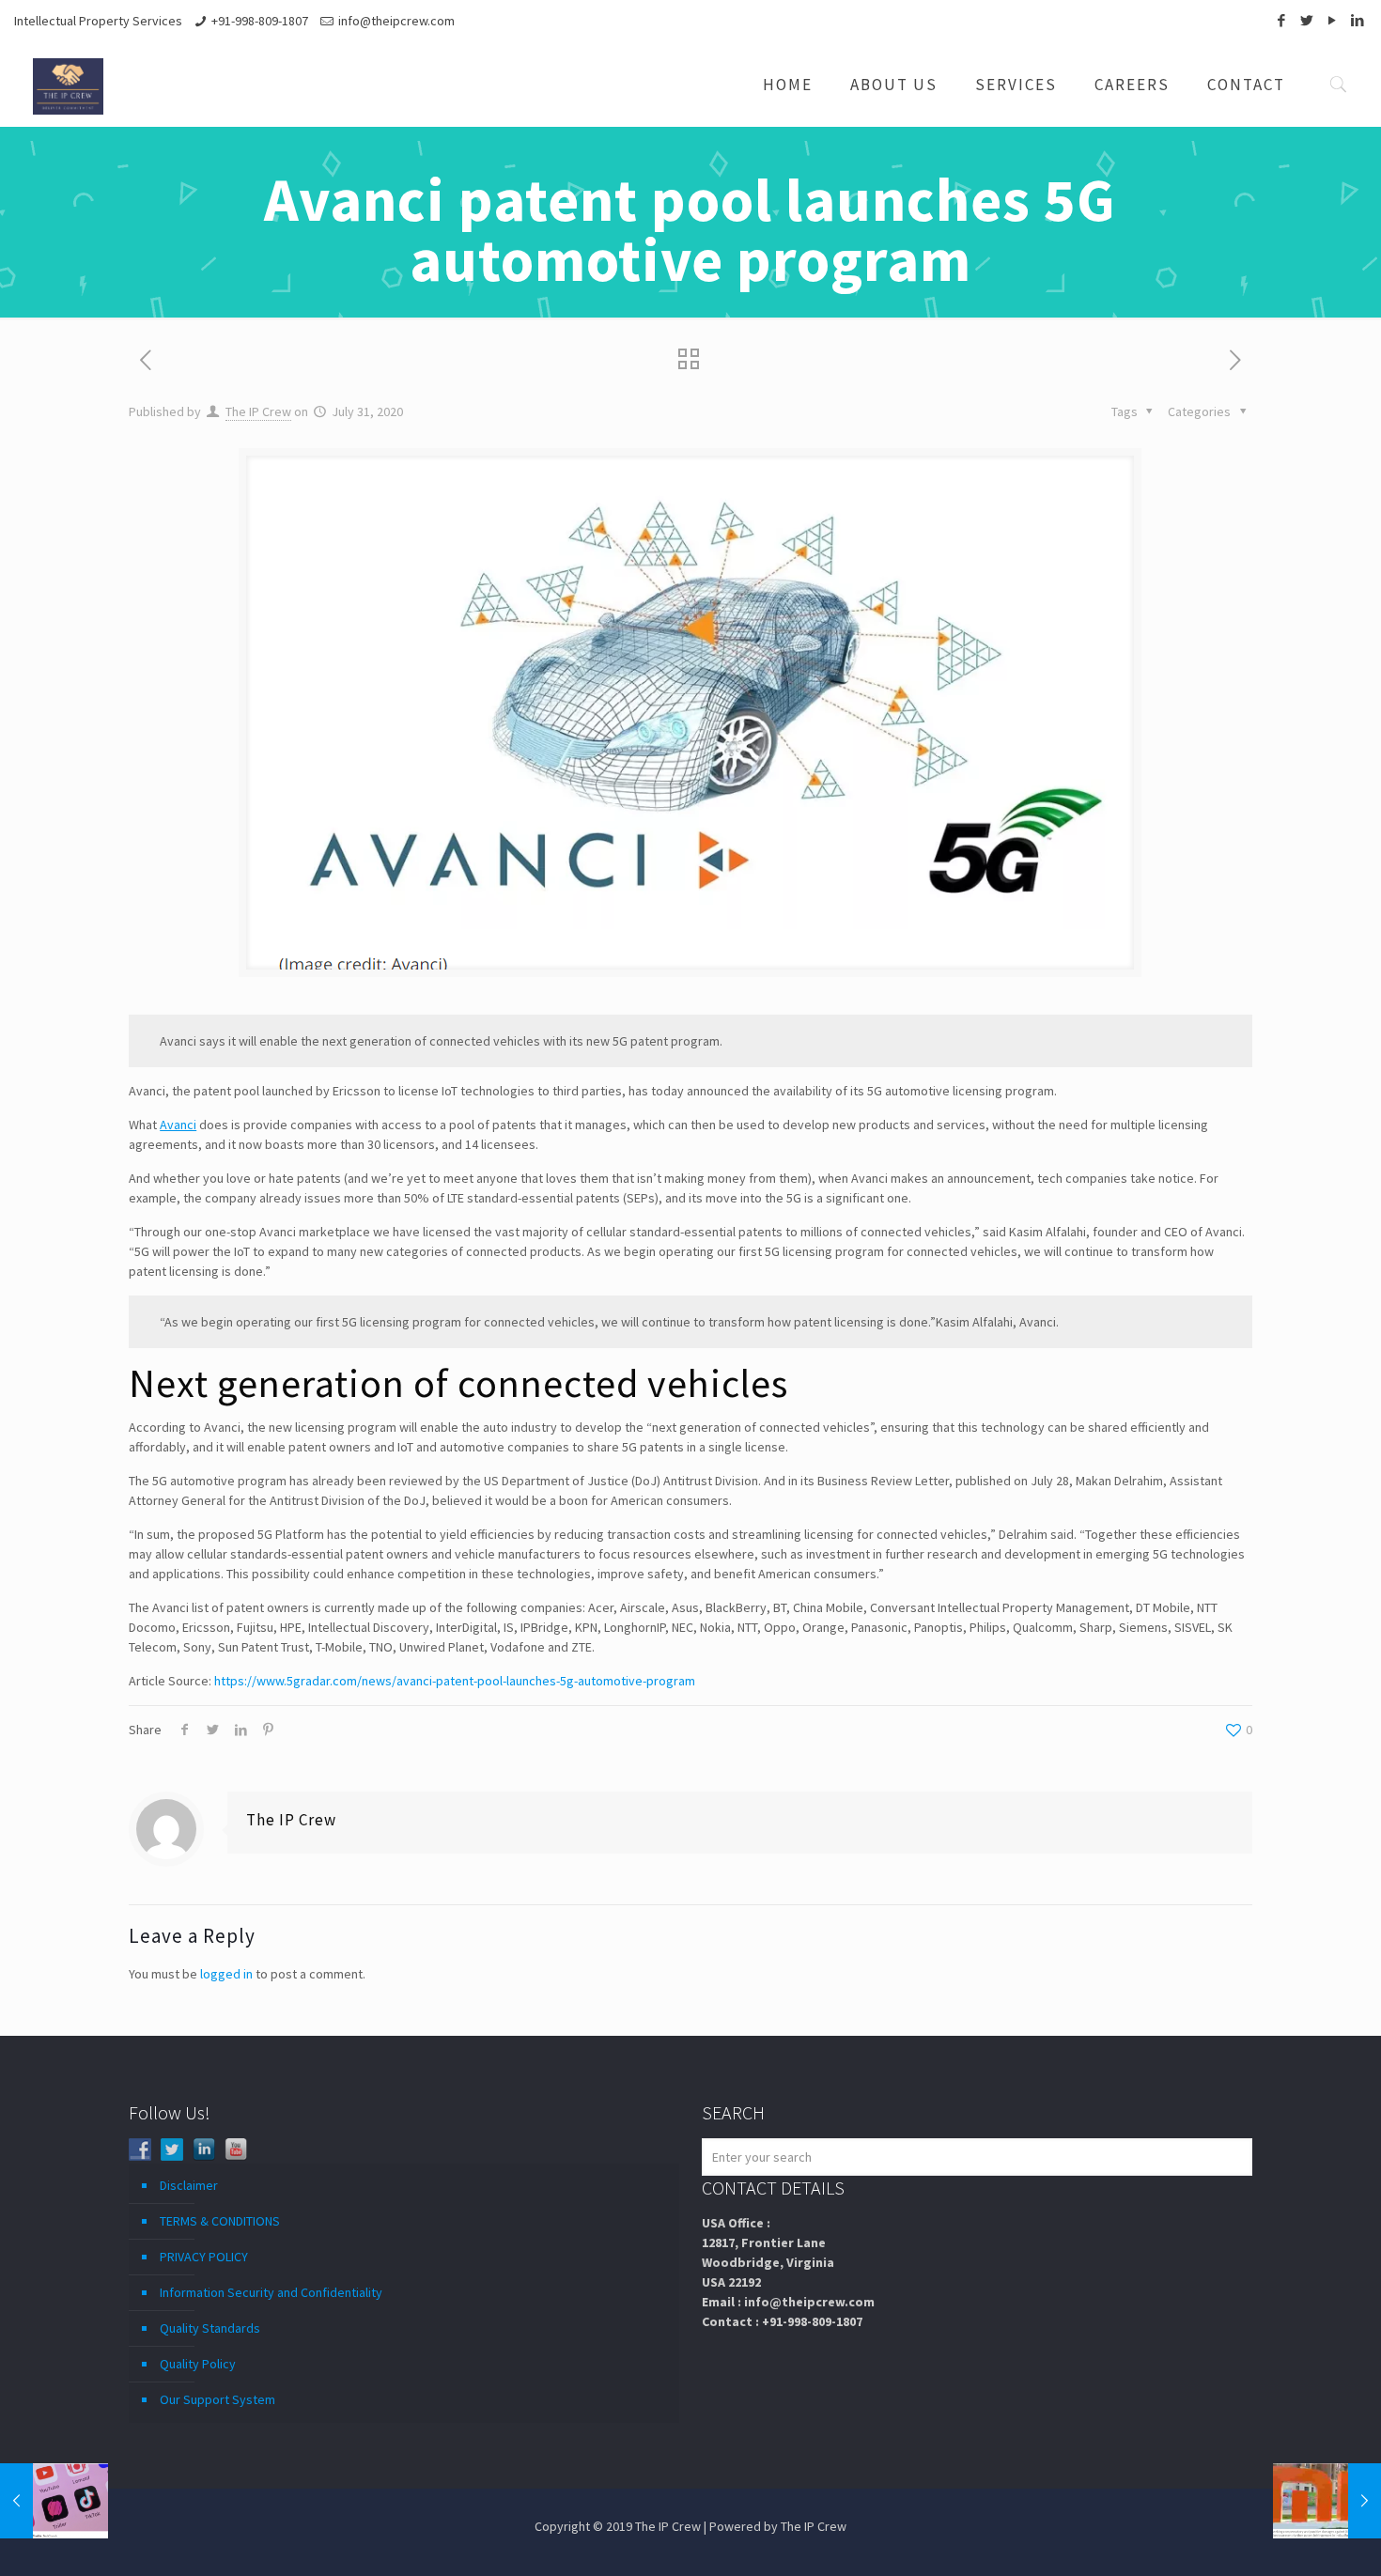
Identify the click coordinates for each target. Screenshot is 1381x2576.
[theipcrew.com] (69, 85)
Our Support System (217, 2399)
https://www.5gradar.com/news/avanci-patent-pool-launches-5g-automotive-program (455, 1681)
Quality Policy (198, 2364)
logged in (226, 1974)
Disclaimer (189, 2185)
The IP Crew (258, 411)
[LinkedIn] (1357, 20)
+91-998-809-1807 (260, 21)
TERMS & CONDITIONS (220, 2221)
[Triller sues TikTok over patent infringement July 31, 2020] (54, 2501)
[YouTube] (1332, 20)
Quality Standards (210, 2328)
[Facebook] (1281, 20)
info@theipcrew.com (396, 21)
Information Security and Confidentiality (271, 2292)
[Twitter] (1306, 20)
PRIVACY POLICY (204, 2257)
